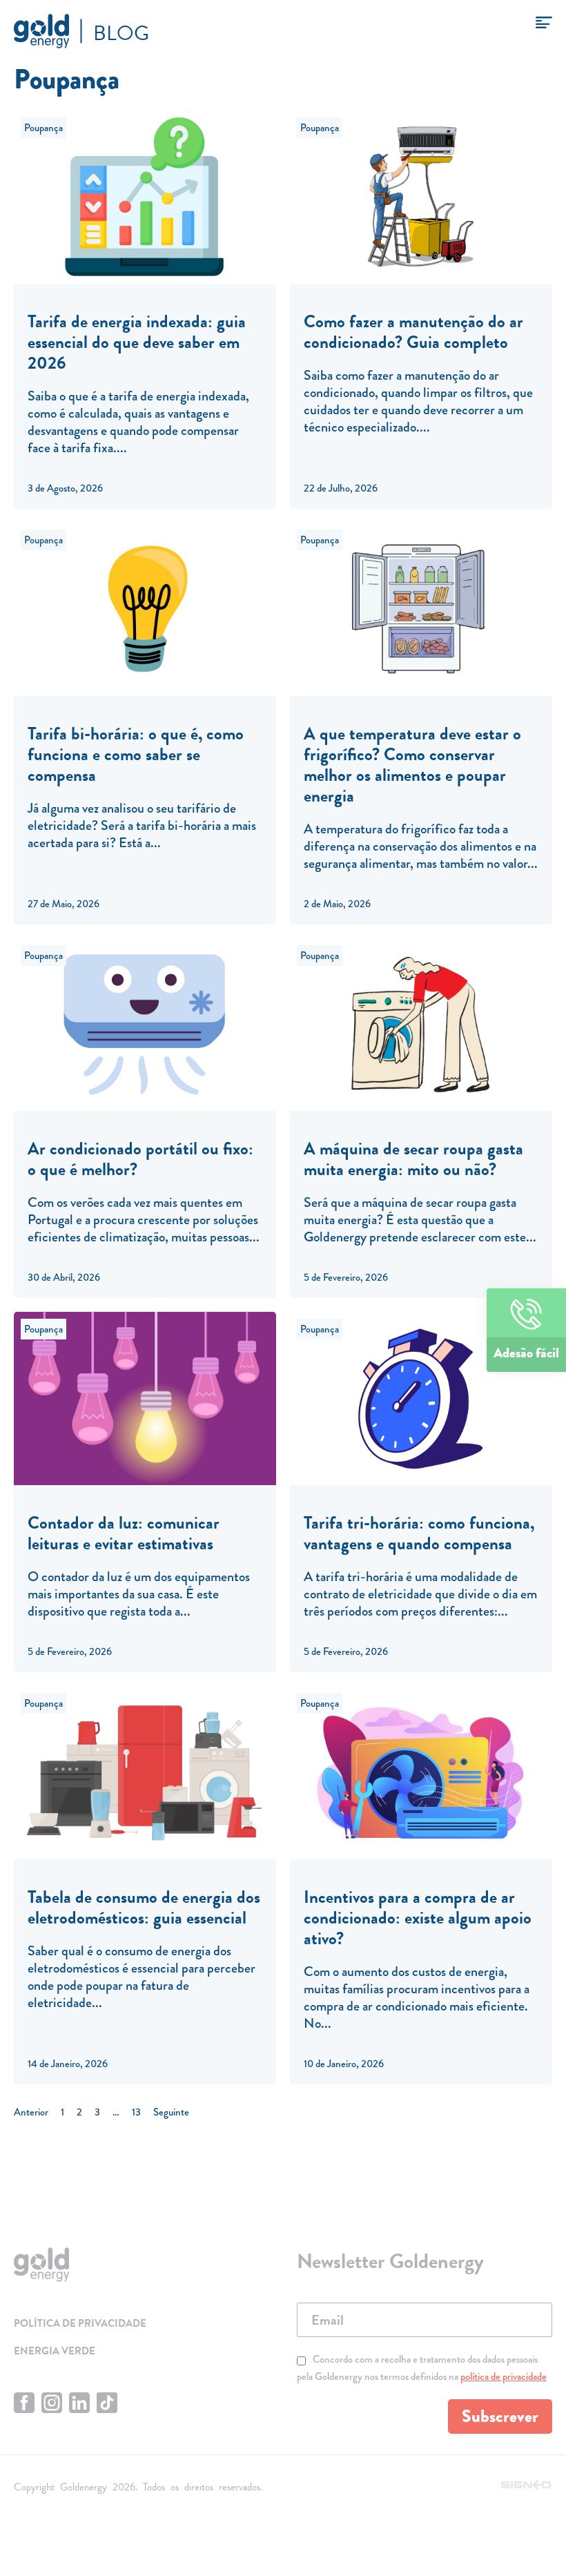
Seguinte (171, 2112)
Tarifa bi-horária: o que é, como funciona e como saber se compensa (136, 754)
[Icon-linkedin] (79, 2403)
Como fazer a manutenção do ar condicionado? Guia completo (413, 332)
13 (136, 2112)
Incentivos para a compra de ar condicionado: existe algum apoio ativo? (418, 1918)
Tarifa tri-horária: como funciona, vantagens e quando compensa (419, 1533)
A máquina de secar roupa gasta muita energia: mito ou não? (413, 1159)
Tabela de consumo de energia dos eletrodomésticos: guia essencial (144, 1907)
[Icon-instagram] (52, 2403)
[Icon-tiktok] (107, 2403)
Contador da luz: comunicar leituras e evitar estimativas (124, 1533)
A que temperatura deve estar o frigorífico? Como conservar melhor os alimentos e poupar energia (412, 765)
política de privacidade (504, 2376)
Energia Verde (55, 2351)
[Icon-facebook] (24, 2403)
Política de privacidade (80, 2323)
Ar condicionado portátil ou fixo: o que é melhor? (140, 1159)
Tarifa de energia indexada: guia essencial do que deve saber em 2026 (137, 342)
